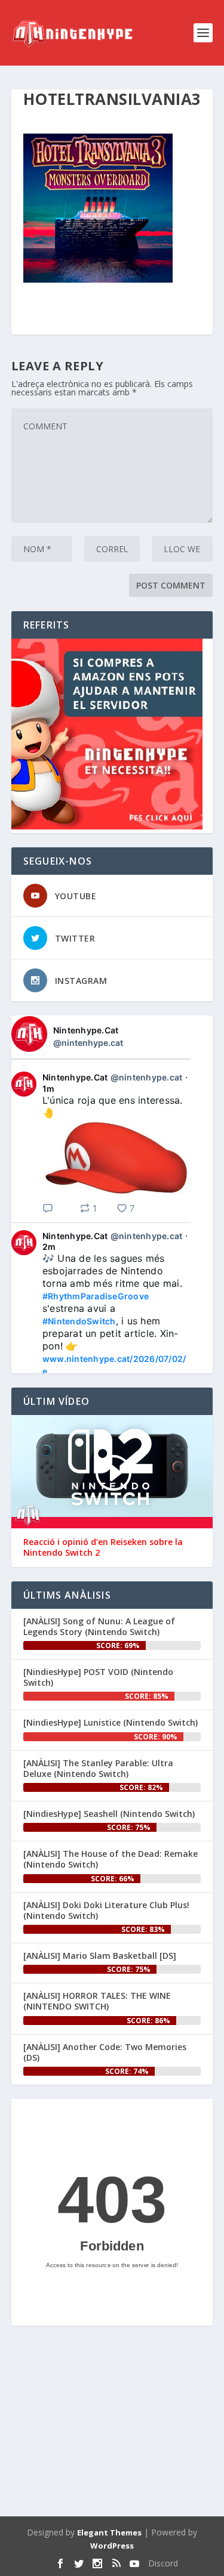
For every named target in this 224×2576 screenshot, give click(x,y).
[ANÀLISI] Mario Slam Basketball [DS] (100, 1956)
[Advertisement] (112, 2423)
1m (49, 1089)
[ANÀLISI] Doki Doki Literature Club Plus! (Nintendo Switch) (106, 1910)
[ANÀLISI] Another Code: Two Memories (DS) (105, 2052)
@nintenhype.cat (88, 1043)
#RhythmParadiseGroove (96, 1296)
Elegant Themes (109, 2532)
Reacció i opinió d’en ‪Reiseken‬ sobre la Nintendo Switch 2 (103, 1547)
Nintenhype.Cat (86, 1030)
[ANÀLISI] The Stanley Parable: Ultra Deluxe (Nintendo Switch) (98, 1768)
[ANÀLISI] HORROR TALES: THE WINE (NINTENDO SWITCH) (97, 2001)
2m (49, 1247)
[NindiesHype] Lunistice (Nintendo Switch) (111, 1722)
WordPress (112, 2546)
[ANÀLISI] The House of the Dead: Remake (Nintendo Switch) (111, 1859)
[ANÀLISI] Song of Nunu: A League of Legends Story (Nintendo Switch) (99, 1626)
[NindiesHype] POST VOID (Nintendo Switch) (98, 1677)
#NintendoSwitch (79, 1321)
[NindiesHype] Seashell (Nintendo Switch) (109, 1814)
